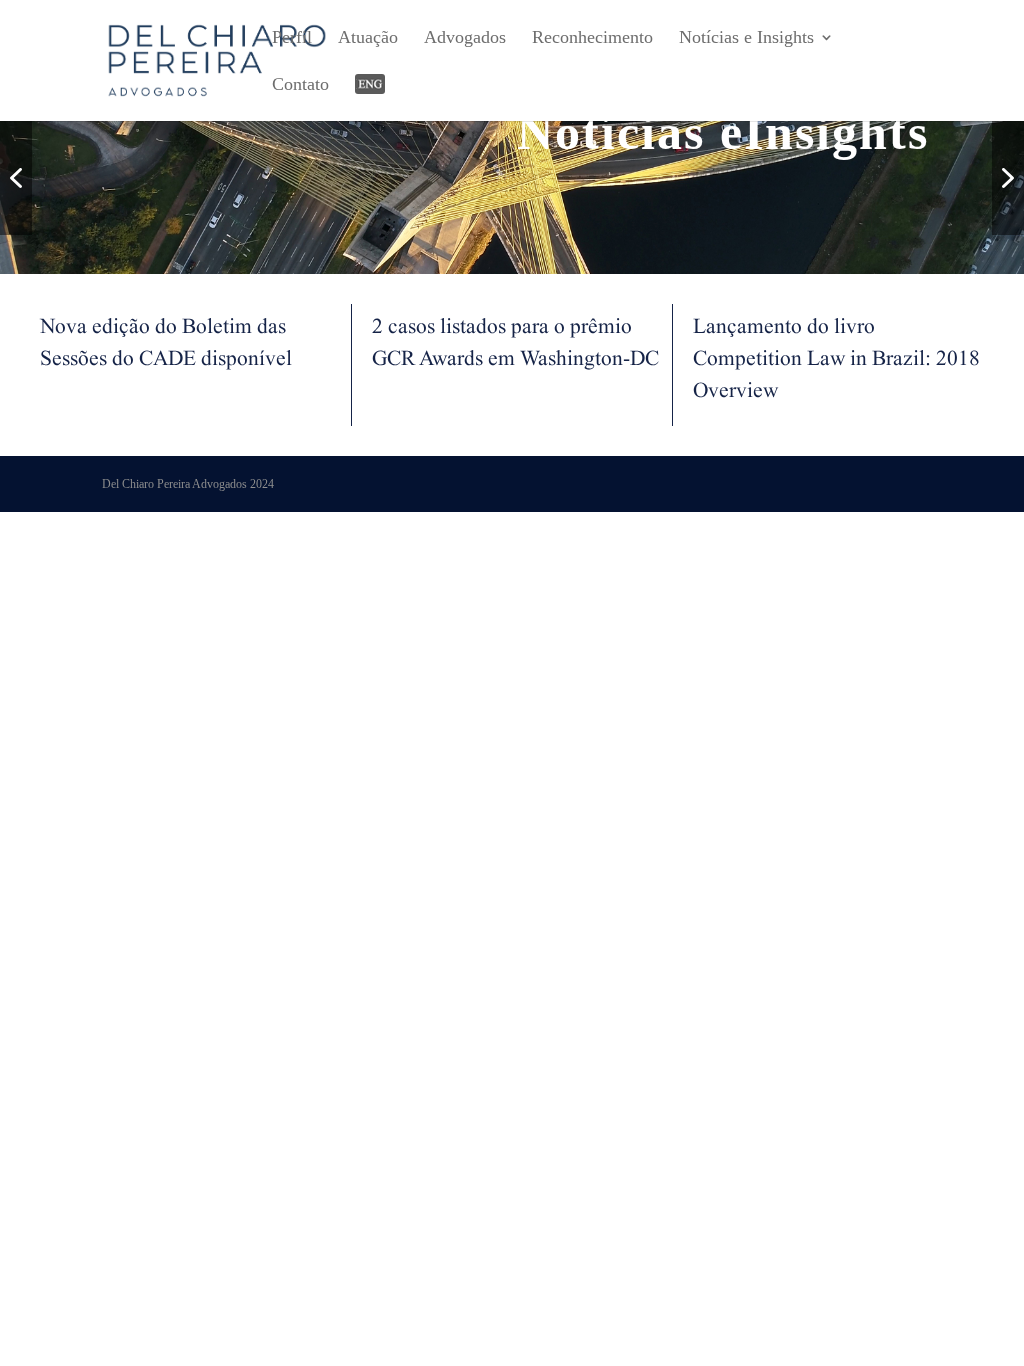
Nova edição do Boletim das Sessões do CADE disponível (166, 346)
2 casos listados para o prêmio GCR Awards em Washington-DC (515, 346)
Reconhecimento (592, 38)
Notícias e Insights (746, 38)
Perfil (292, 38)
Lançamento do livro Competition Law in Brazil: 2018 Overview (836, 362)
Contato (300, 85)
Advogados (465, 38)
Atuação (368, 38)
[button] (16, 177)
